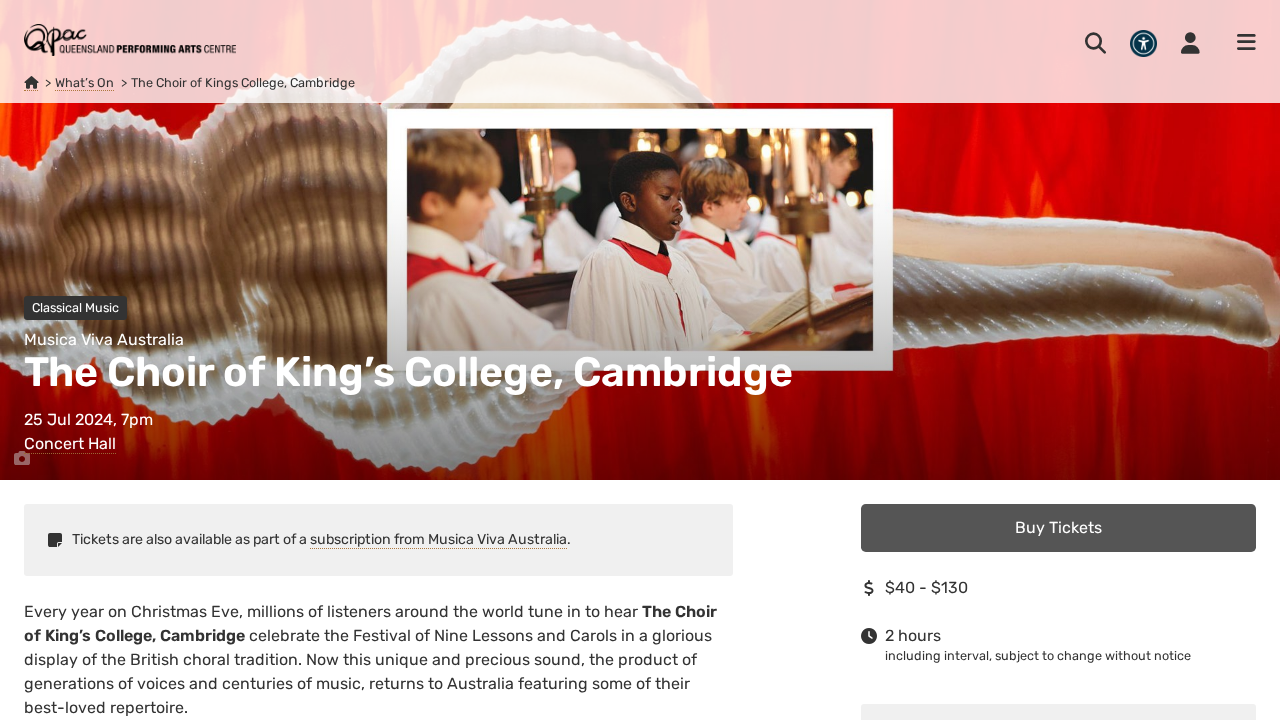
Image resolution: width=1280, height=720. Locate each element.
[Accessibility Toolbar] (1143, 43)
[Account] (1190, 43)
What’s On (84, 82)
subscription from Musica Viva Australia (438, 539)
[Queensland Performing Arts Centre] (31, 83)
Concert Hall (70, 443)
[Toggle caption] (22, 459)
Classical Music (75, 307)
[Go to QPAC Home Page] (130, 40)
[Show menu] (1240, 43)
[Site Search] (1095, 43)
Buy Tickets (1058, 527)
